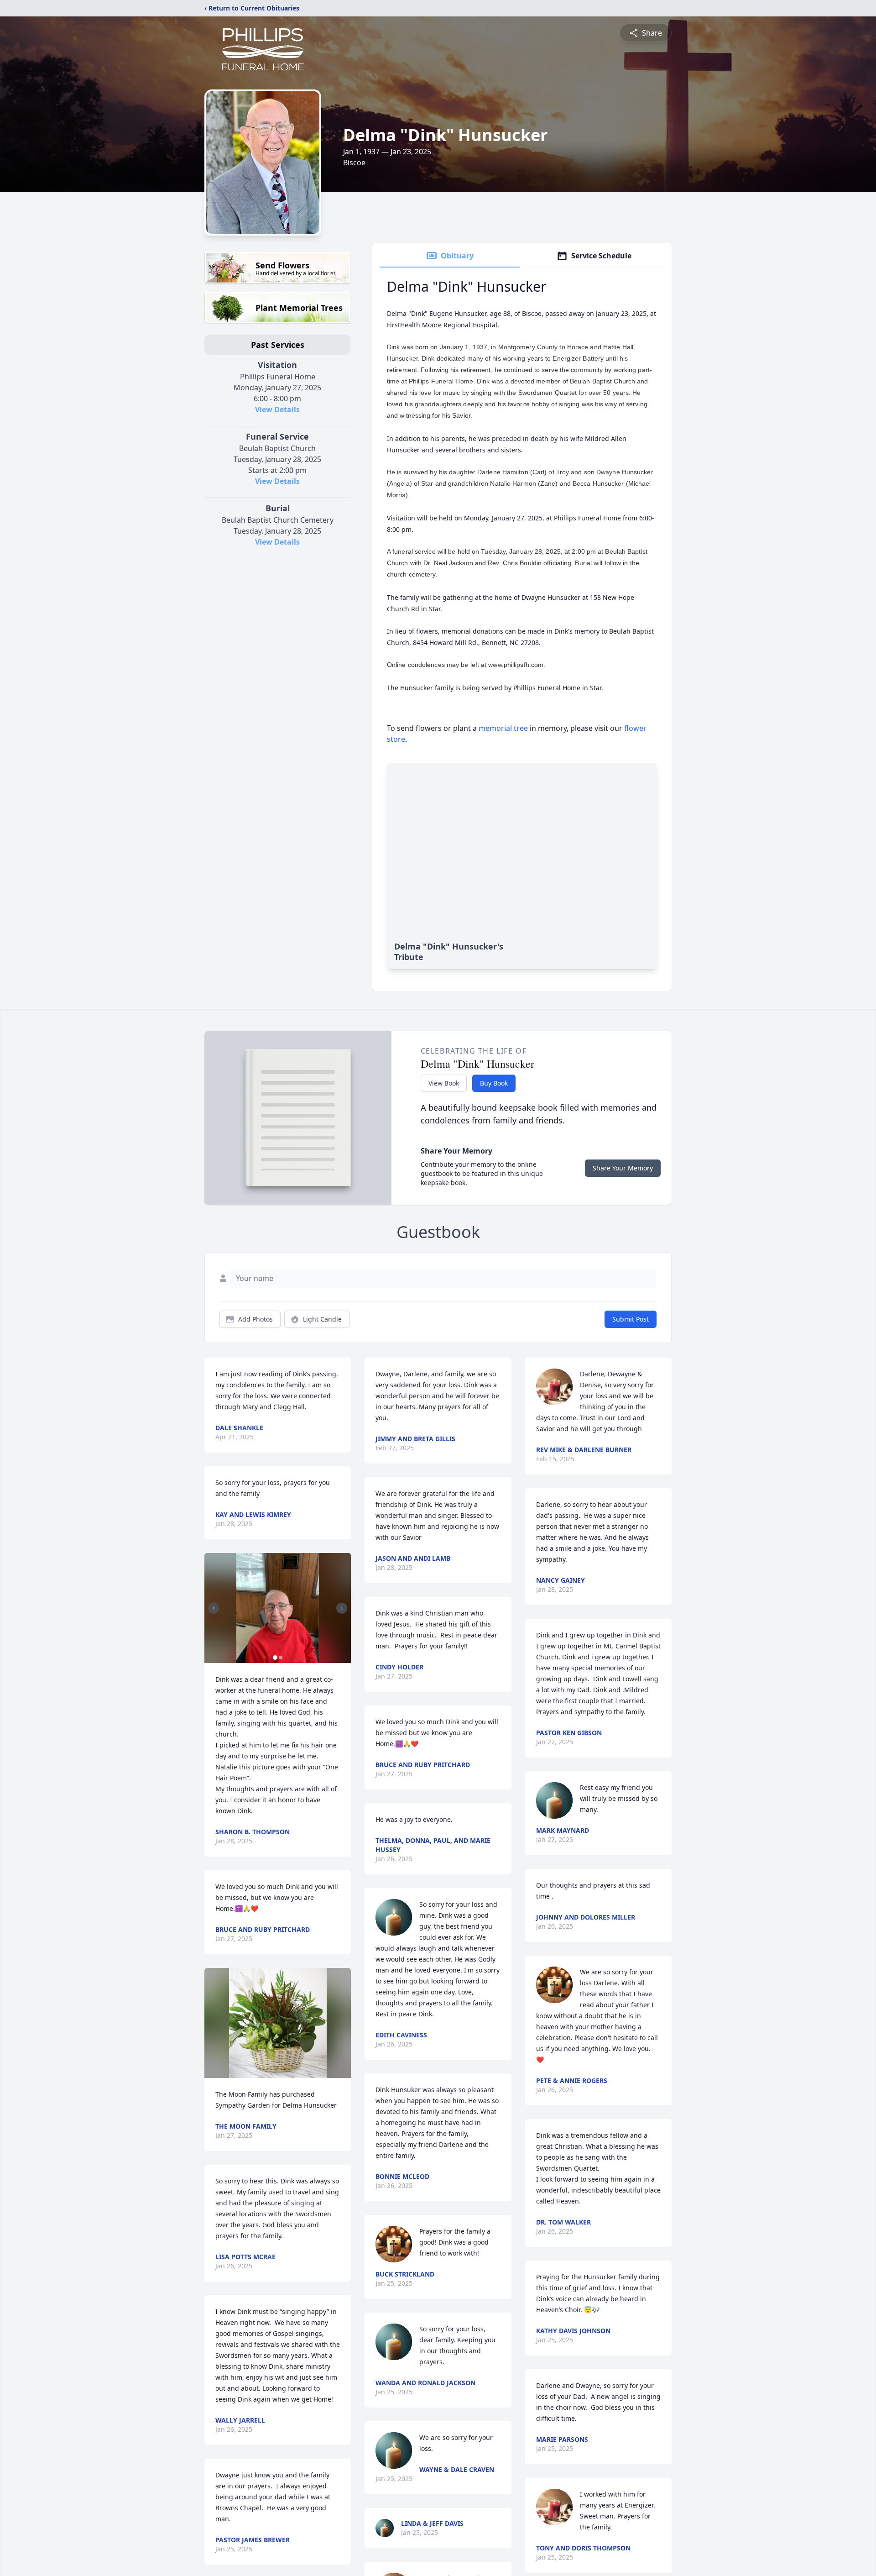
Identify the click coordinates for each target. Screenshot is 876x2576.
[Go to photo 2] (281, 1658)
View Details (277, 409)
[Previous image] (214, 1608)
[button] (278, 1608)
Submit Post (631, 1319)
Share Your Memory (623, 1168)
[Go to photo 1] (275, 1658)
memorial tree (503, 728)
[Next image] (342, 1608)
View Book (444, 1083)
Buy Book (494, 1083)
